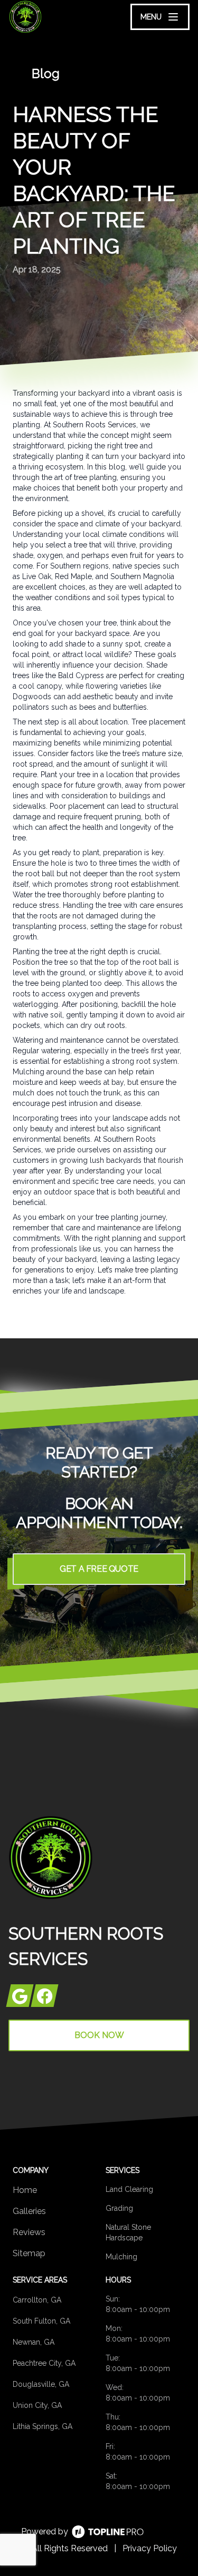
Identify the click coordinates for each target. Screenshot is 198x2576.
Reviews (29, 2232)
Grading (119, 2208)
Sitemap (29, 2253)
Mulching (121, 2257)
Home (25, 2190)
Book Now (99, 2035)
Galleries (29, 2211)
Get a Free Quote (99, 1569)
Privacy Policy (150, 2548)
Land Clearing (129, 2189)
